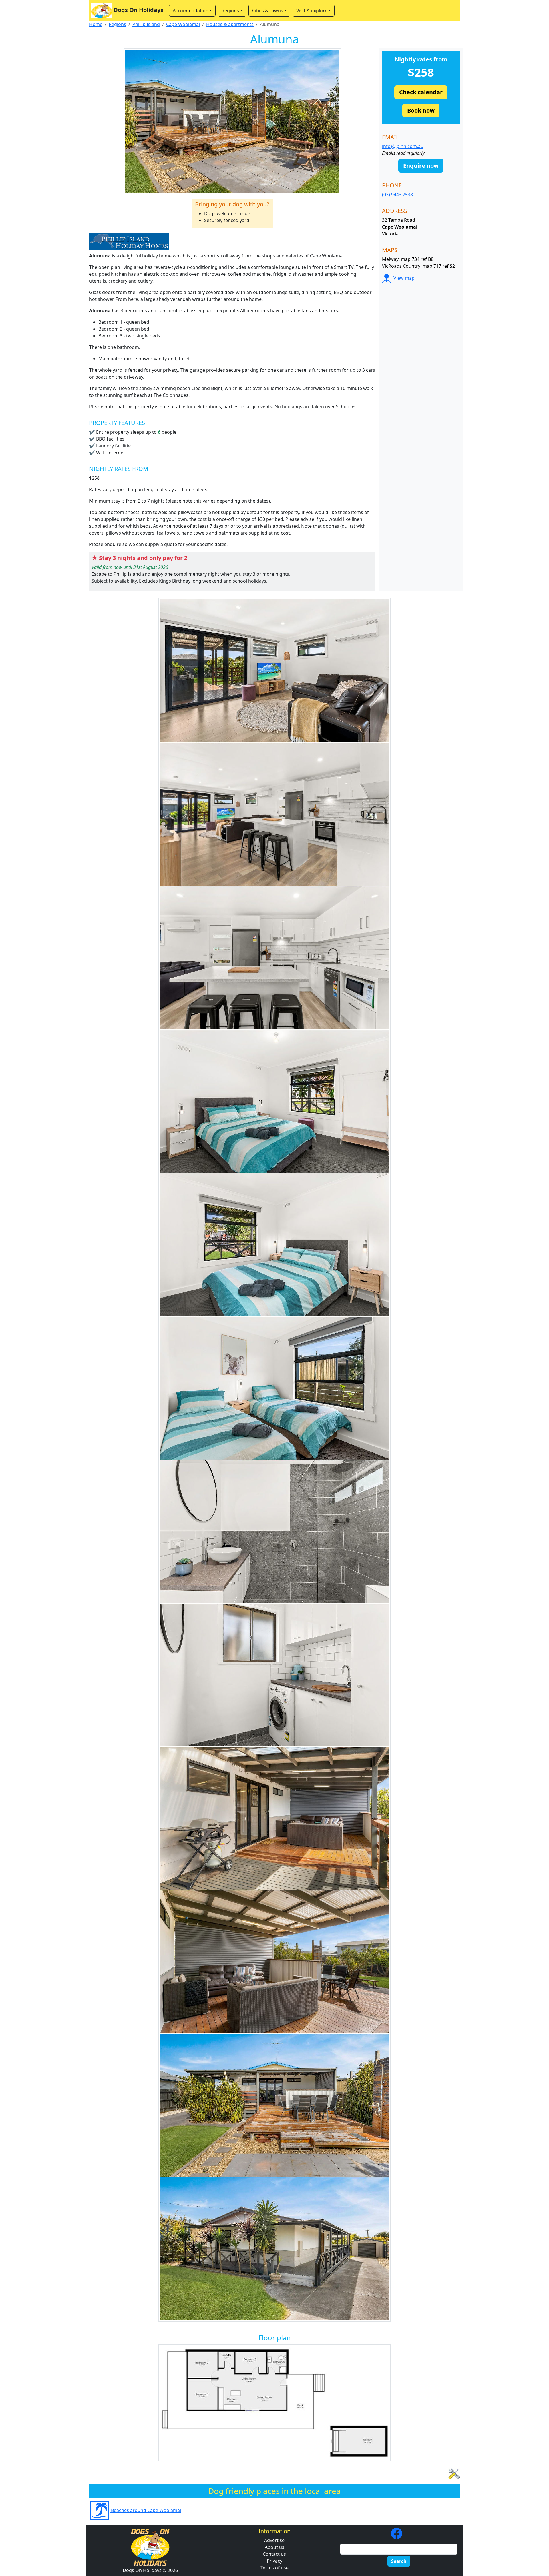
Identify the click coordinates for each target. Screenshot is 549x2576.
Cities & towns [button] (268, 11)
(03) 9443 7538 (397, 195)
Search (399, 2561)
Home (96, 24)
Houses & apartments (230, 24)
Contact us (274, 2554)
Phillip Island (146, 24)
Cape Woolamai (183, 24)
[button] (421, 92)
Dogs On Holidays (138, 10)
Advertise (274, 2540)
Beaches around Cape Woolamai (145, 2510)
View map (404, 278)
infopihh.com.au (403, 146)
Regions (117, 24)
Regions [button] (230, 11)
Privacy (274, 2561)
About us (274, 2547)
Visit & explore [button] (312, 11)
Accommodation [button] (191, 11)
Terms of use (274, 2568)
